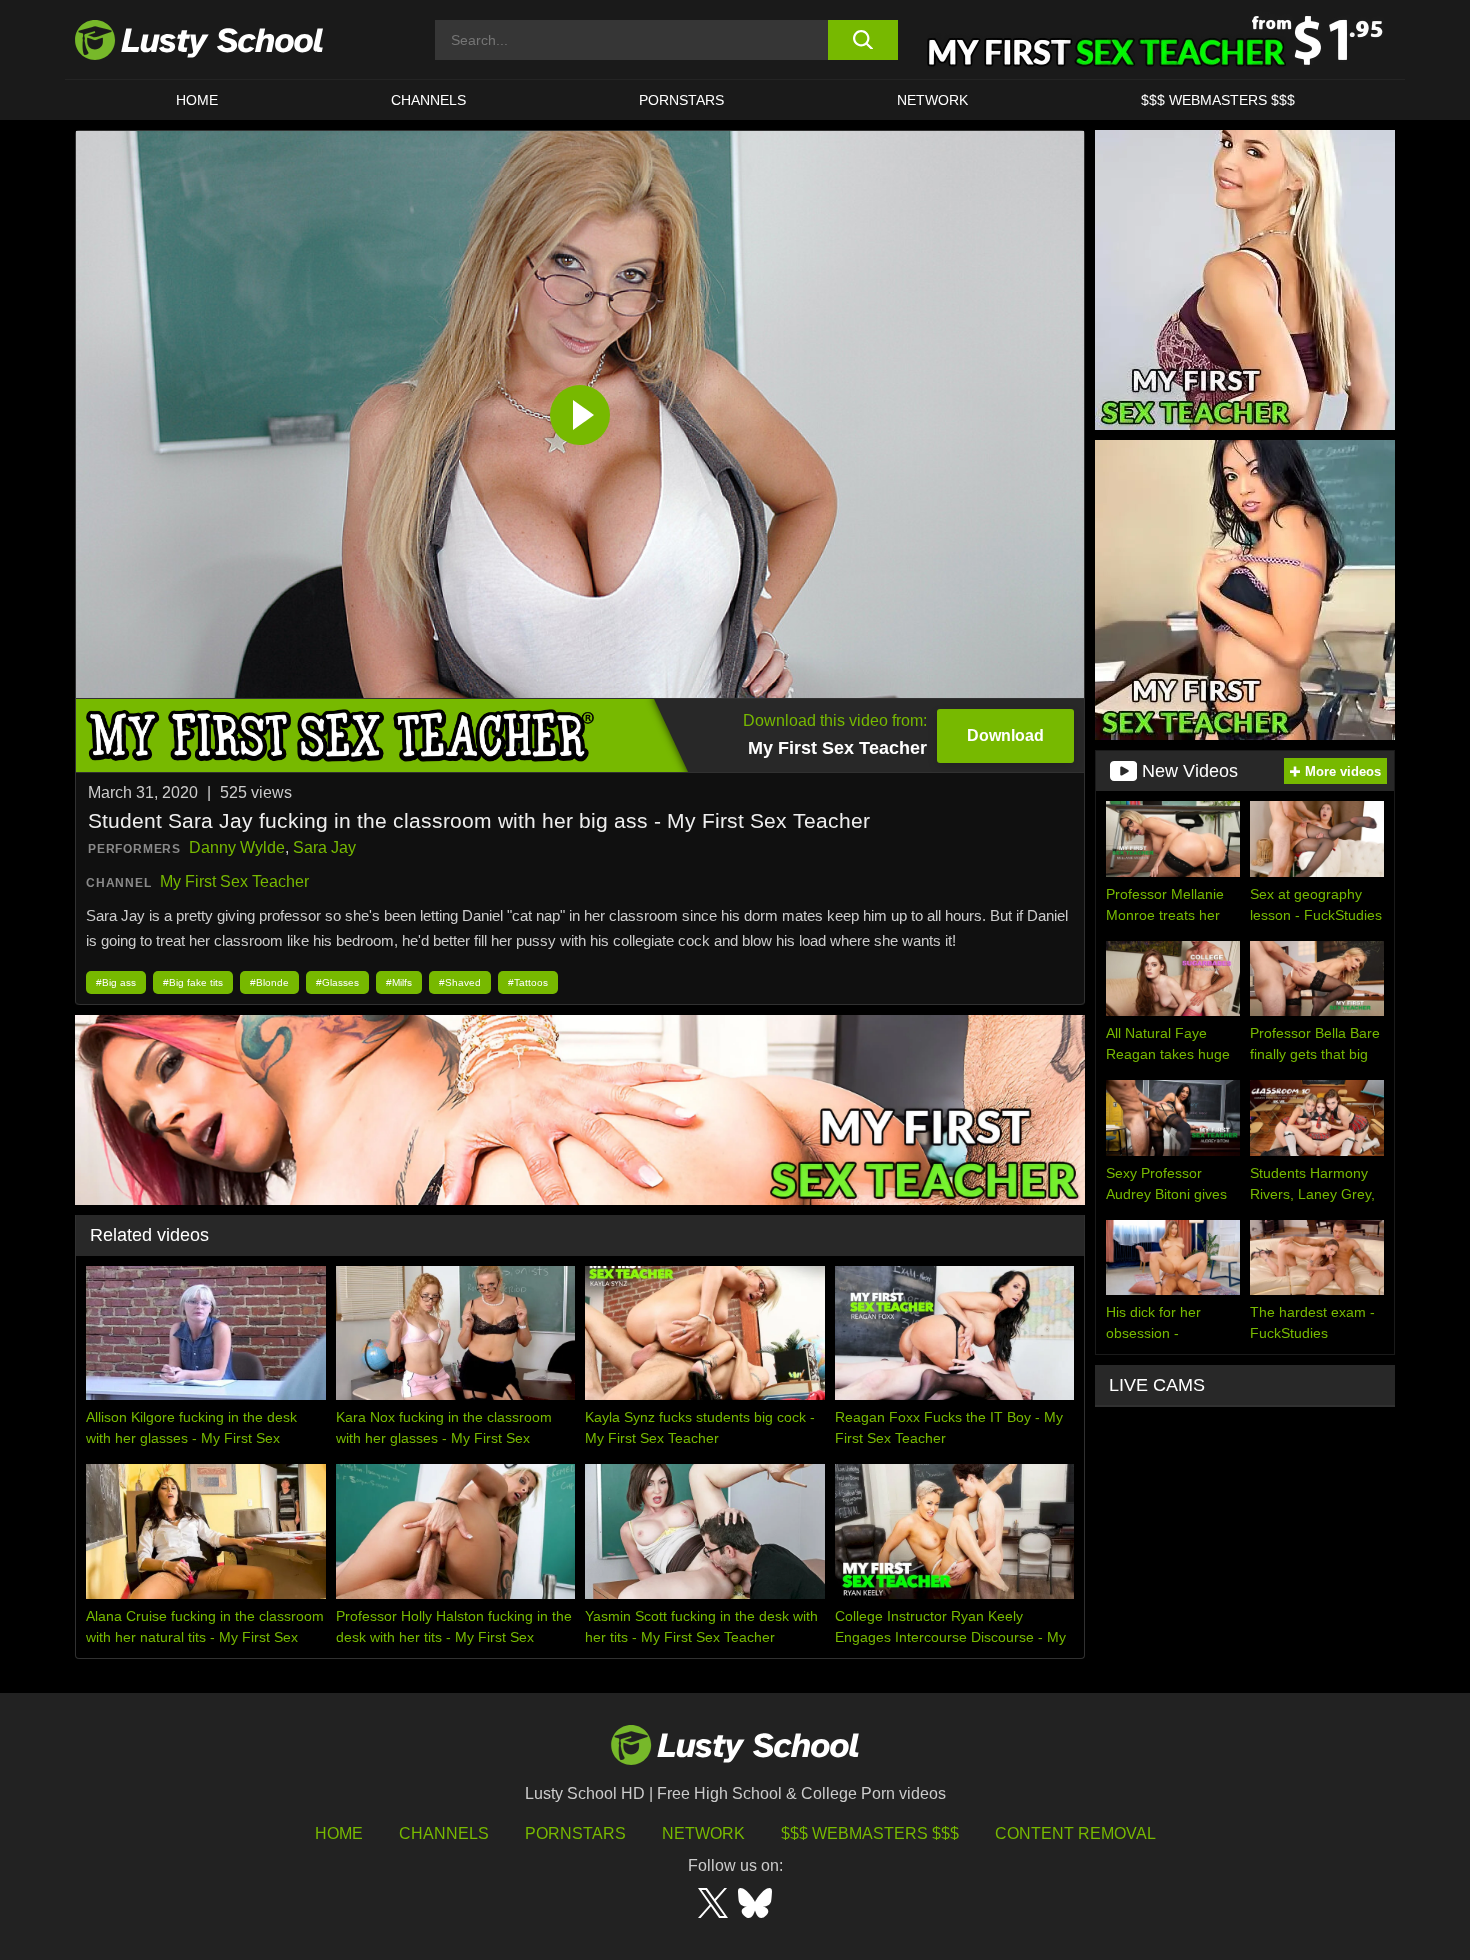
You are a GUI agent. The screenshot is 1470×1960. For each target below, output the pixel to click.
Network (932, 100)
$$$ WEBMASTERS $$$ (1218, 100)
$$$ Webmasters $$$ (870, 1833)
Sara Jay (324, 847)
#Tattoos (528, 982)
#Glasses (337, 982)
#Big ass (116, 982)
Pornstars (681, 100)
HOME (197, 100)
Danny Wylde (237, 847)
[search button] (862, 40)
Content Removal (1075, 1833)
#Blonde (269, 982)
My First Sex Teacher (234, 881)
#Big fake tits (193, 982)
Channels (428, 100)
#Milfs (399, 982)
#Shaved (460, 982)
